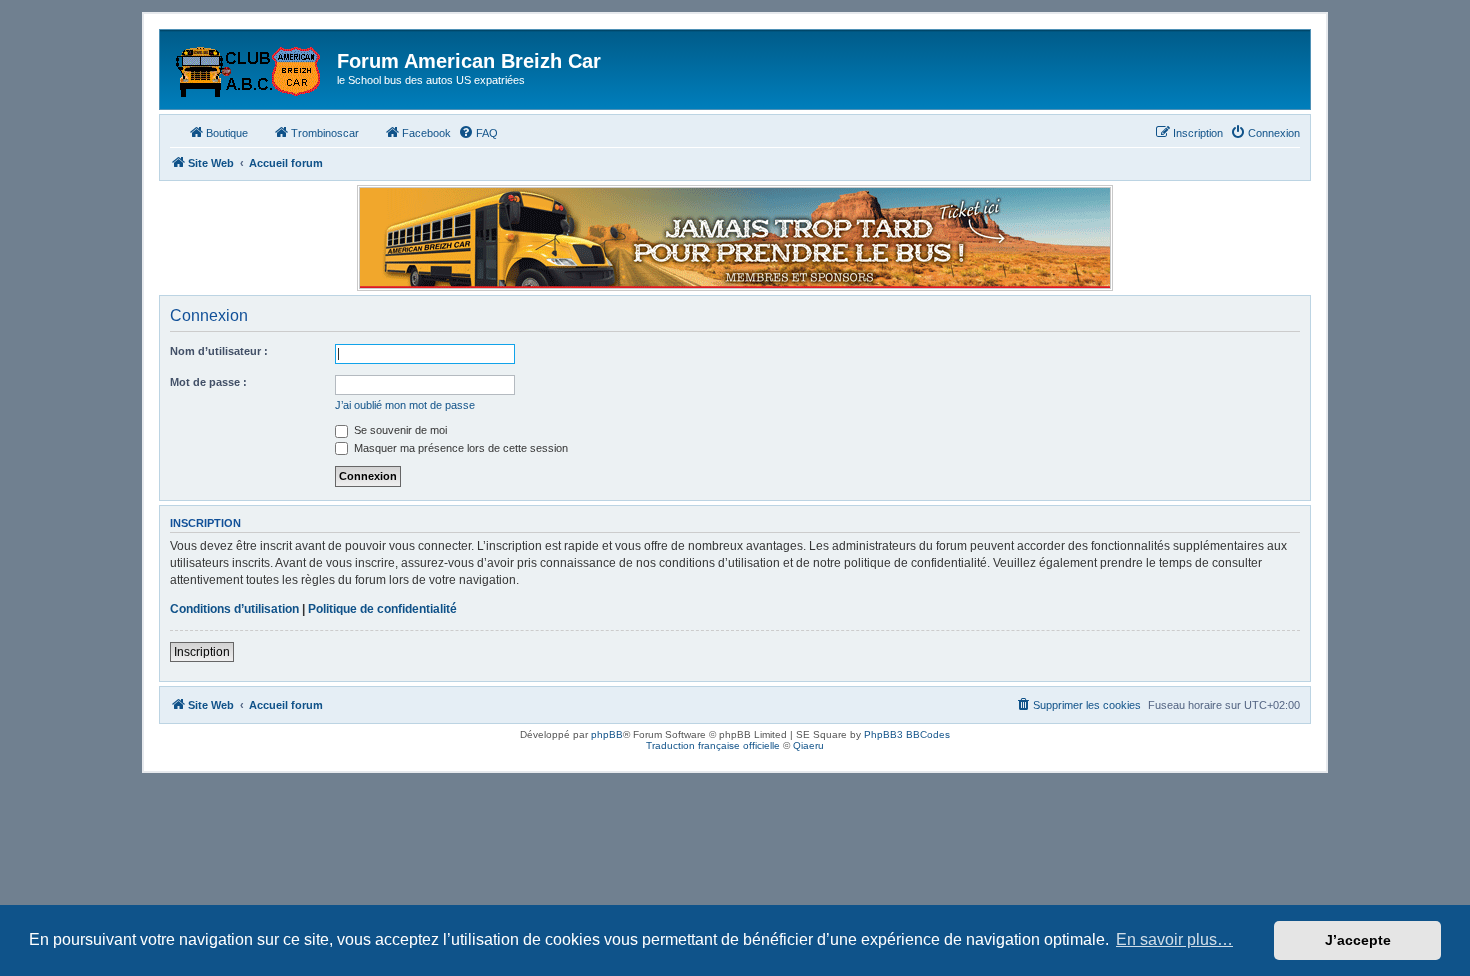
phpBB (607, 734)
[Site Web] (251, 67)
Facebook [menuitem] (426, 133)
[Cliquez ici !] (735, 238)
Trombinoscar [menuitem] (325, 133)
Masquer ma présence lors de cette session (459, 448)
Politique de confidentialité (382, 609)
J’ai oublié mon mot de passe (405, 405)
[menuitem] (478, 133)
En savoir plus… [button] (1174, 939)
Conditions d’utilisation (234, 609)
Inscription (202, 652)
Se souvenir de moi (399, 430)
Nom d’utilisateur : (219, 351)
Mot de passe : (208, 382)
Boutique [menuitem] (227, 133)
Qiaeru (808, 745)
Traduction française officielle (713, 745)
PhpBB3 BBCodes (907, 734)
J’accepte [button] (1358, 940)
